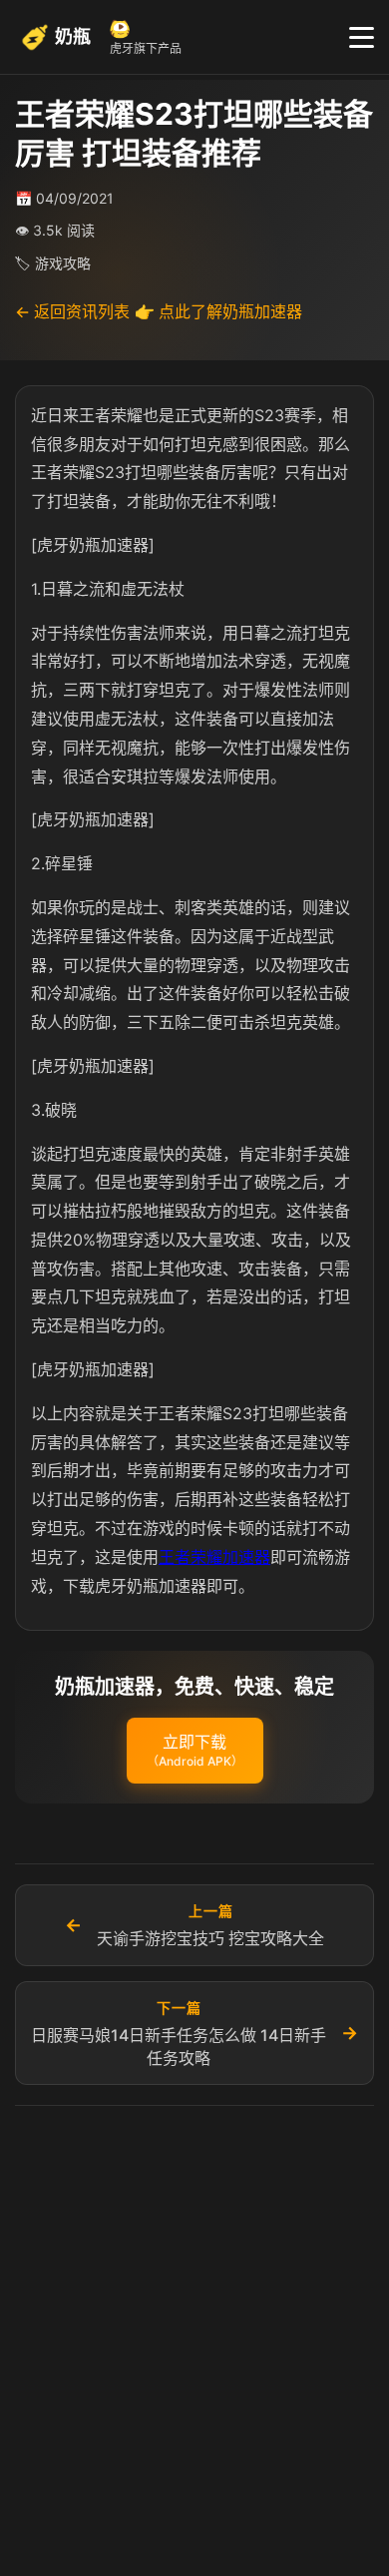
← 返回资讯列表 (72, 311)
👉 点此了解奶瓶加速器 (218, 311)
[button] (195, 1751)
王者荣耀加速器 (214, 1557)
